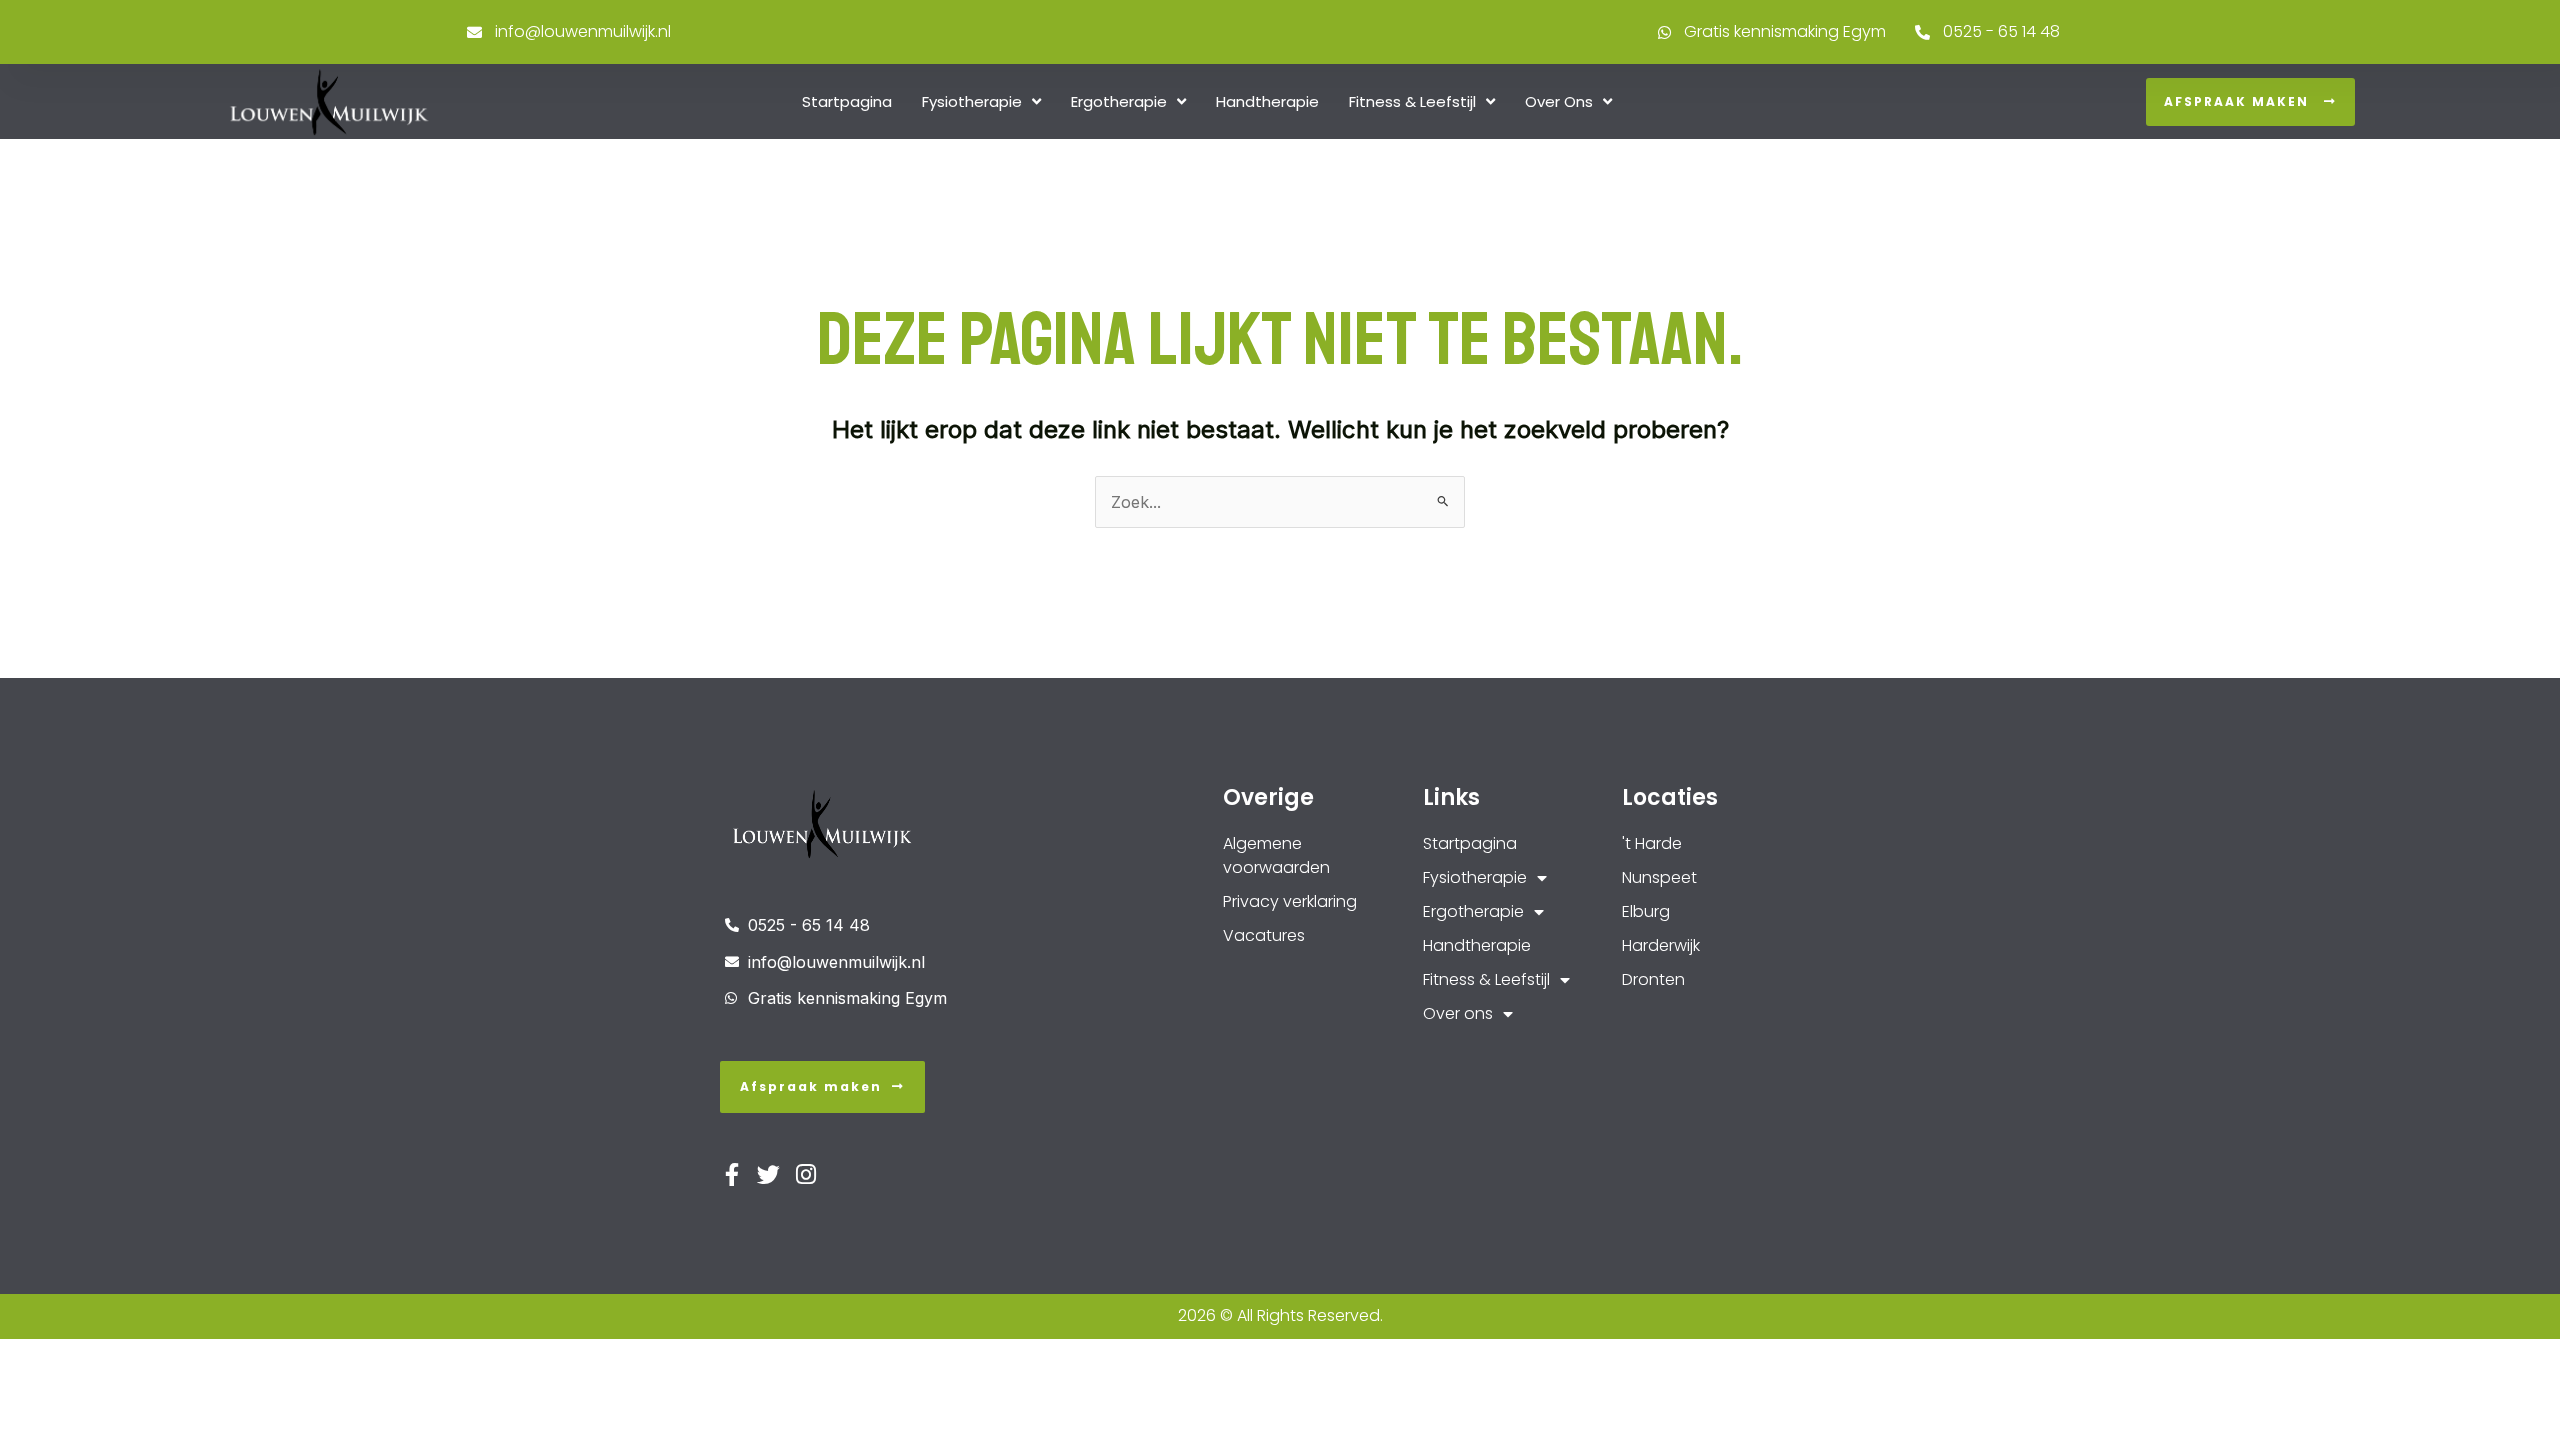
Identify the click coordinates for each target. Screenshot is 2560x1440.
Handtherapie (1267, 101)
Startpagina (847, 101)
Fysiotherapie (972, 101)
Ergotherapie (1119, 101)
